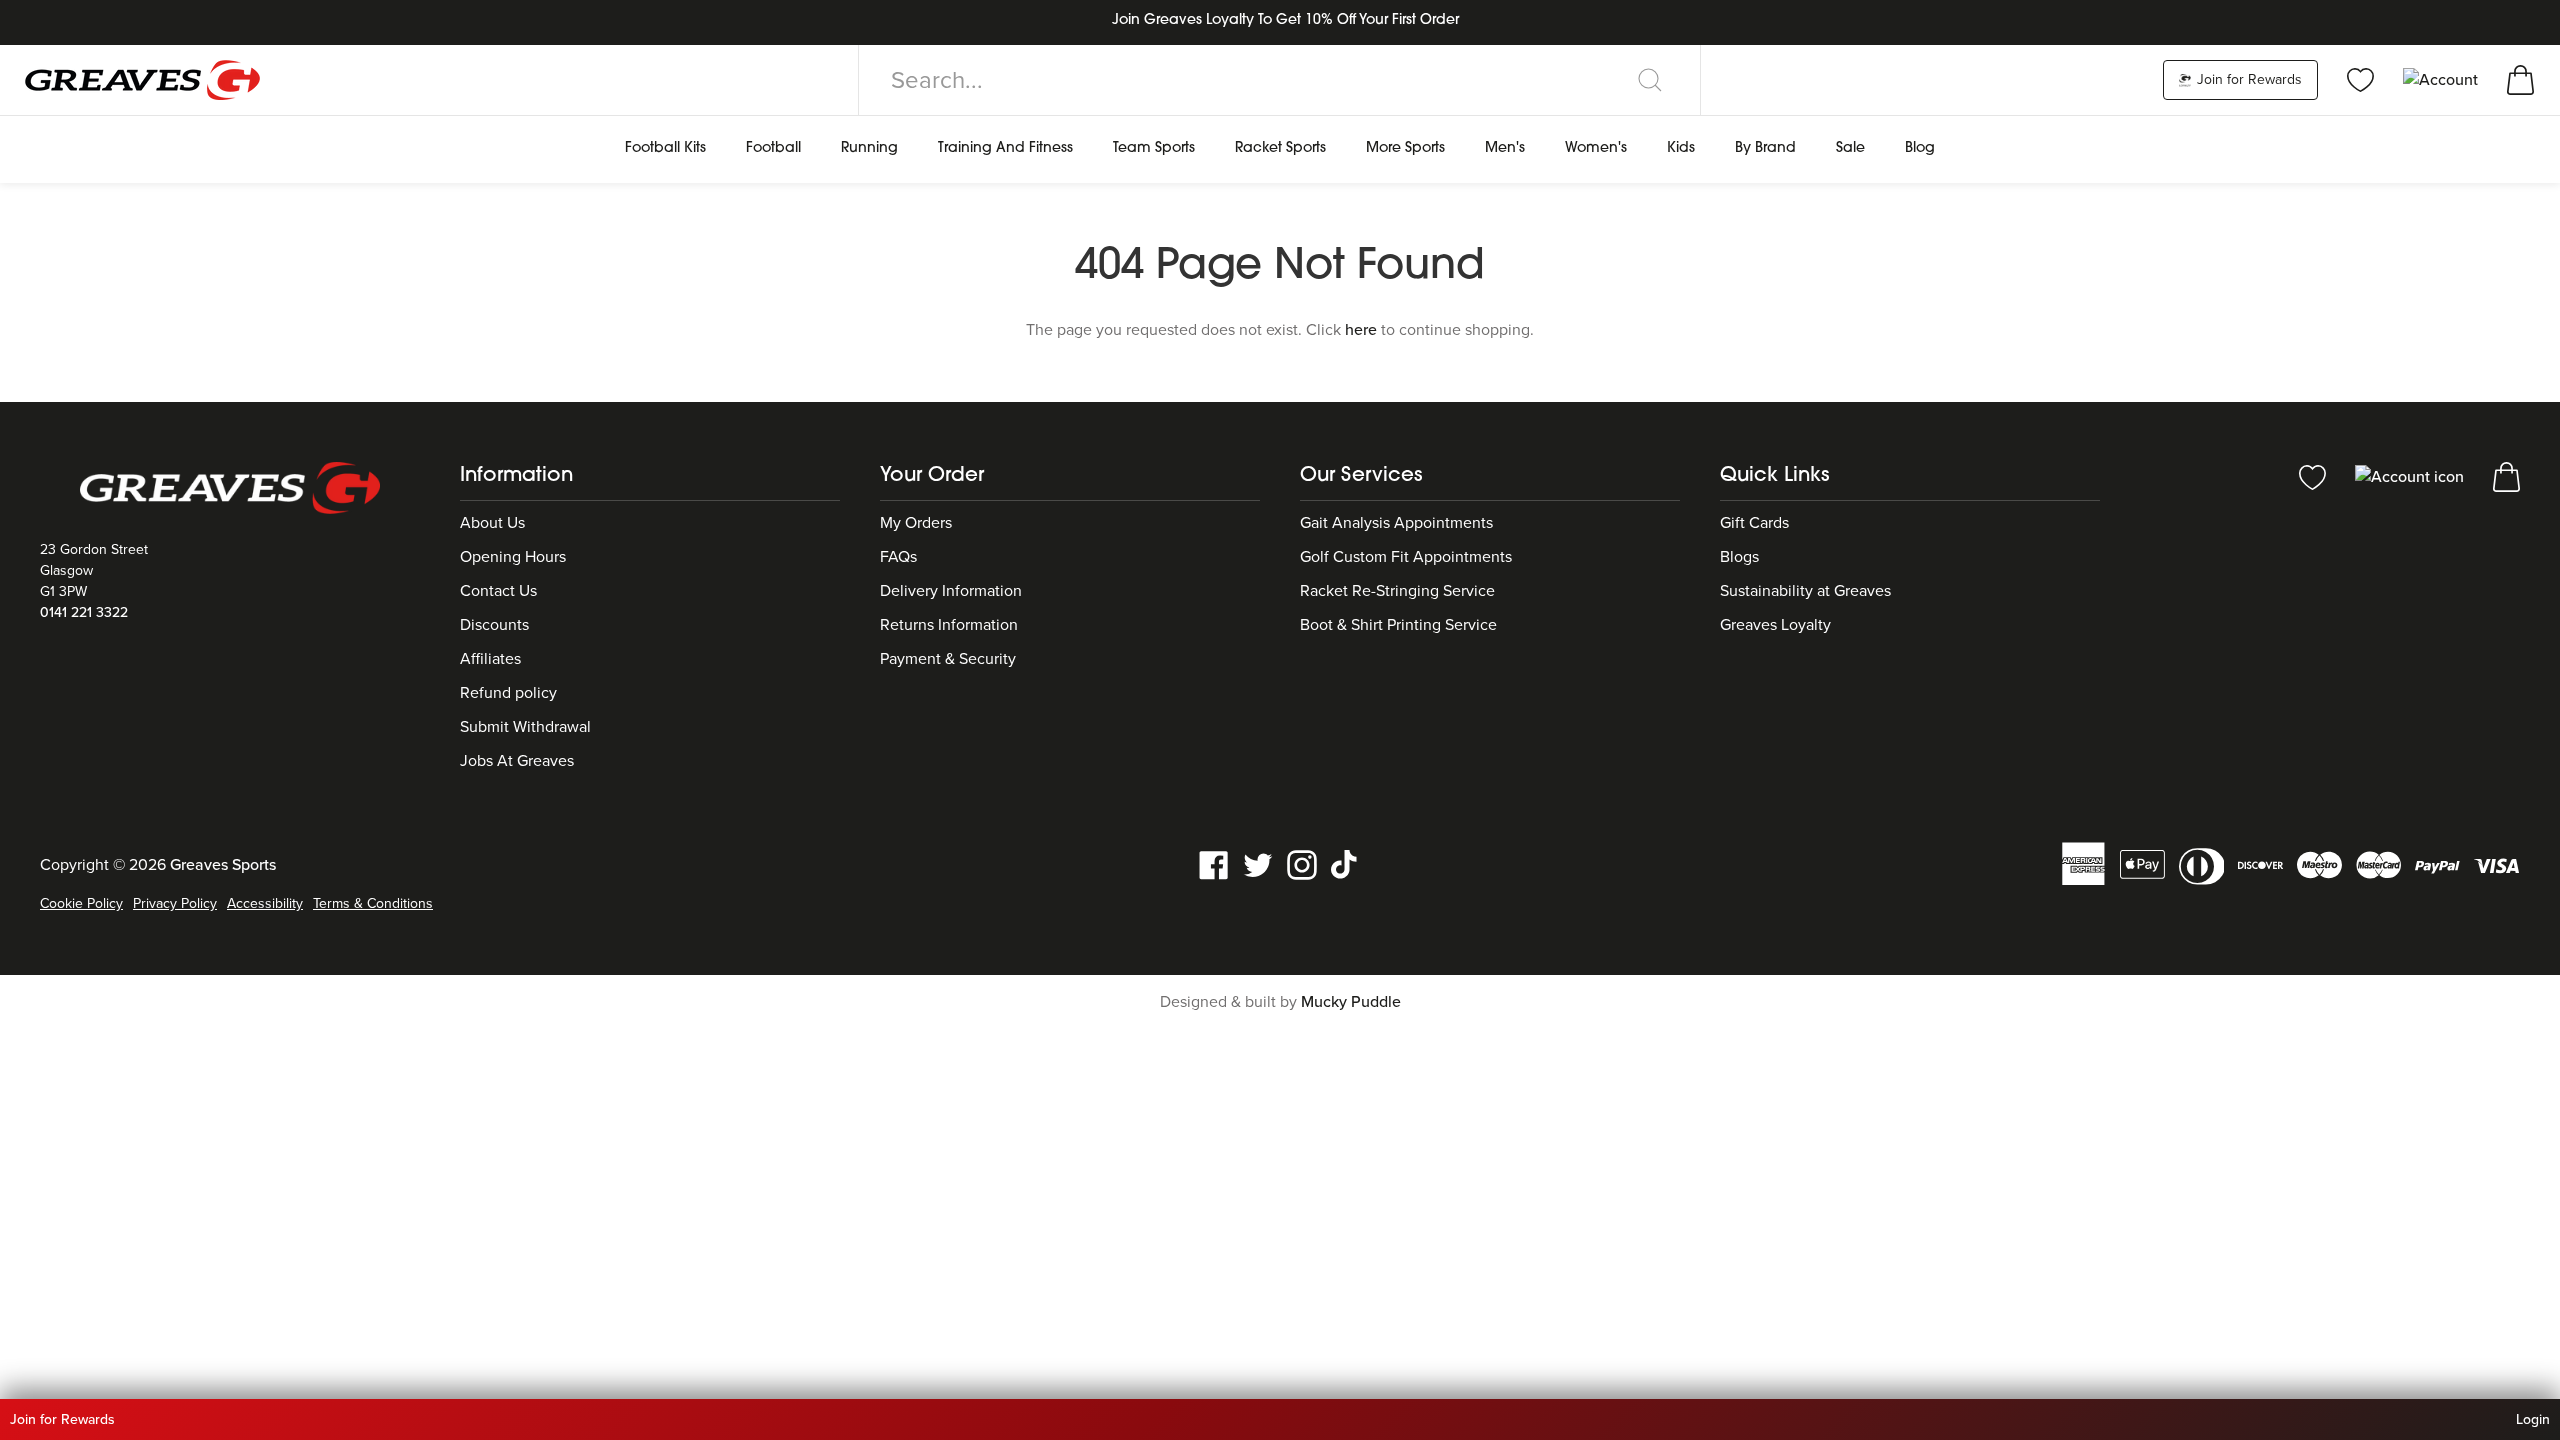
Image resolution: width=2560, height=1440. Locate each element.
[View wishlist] (2360, 79)
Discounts (494, 625)
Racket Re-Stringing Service (1397, 591)
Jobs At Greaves (517, 761)
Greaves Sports (223, 865)
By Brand (1765, 148)
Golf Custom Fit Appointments (1406, 557)
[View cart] (2520, 79)
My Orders (916, 523)
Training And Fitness (1005, 148)
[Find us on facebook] (1214, 864)
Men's (1505, 148)
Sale (1850, 148)
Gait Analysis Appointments (1396, 523)
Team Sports (1154, 148)
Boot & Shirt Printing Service (1398, 625)
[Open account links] (2442, 79)
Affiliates (490, 659)
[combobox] (1279, 80)
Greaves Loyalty (1775, 625)
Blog (1920, 148)
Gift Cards (1754, 523)
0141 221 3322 (84, 612)
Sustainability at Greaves (1805, 591)
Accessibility (265, 903)
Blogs (1739, 557)
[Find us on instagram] (1302, 864)
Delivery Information (951, 591)
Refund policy (508, 693)
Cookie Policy (81, 903)
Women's (1596, 148)
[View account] (2411, 476)
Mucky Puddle (1351, 1002)
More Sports (1405, 148)
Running (869, 148)
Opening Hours (513, 557)
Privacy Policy (175, 903)
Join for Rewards (2247, 79)
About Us (492, 523)
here (1361, 330)
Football (773, 148)
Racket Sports (1280, 148)
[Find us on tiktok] (1346, 864)
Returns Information (949, 625)
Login (2533, 1419)
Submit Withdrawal (525, 727)
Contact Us (498, 591)
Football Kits (665, 148)
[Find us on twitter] (1258, 864)
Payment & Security (948, 659)
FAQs (898, 557)
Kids (1681, 148)
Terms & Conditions (373, 903)
